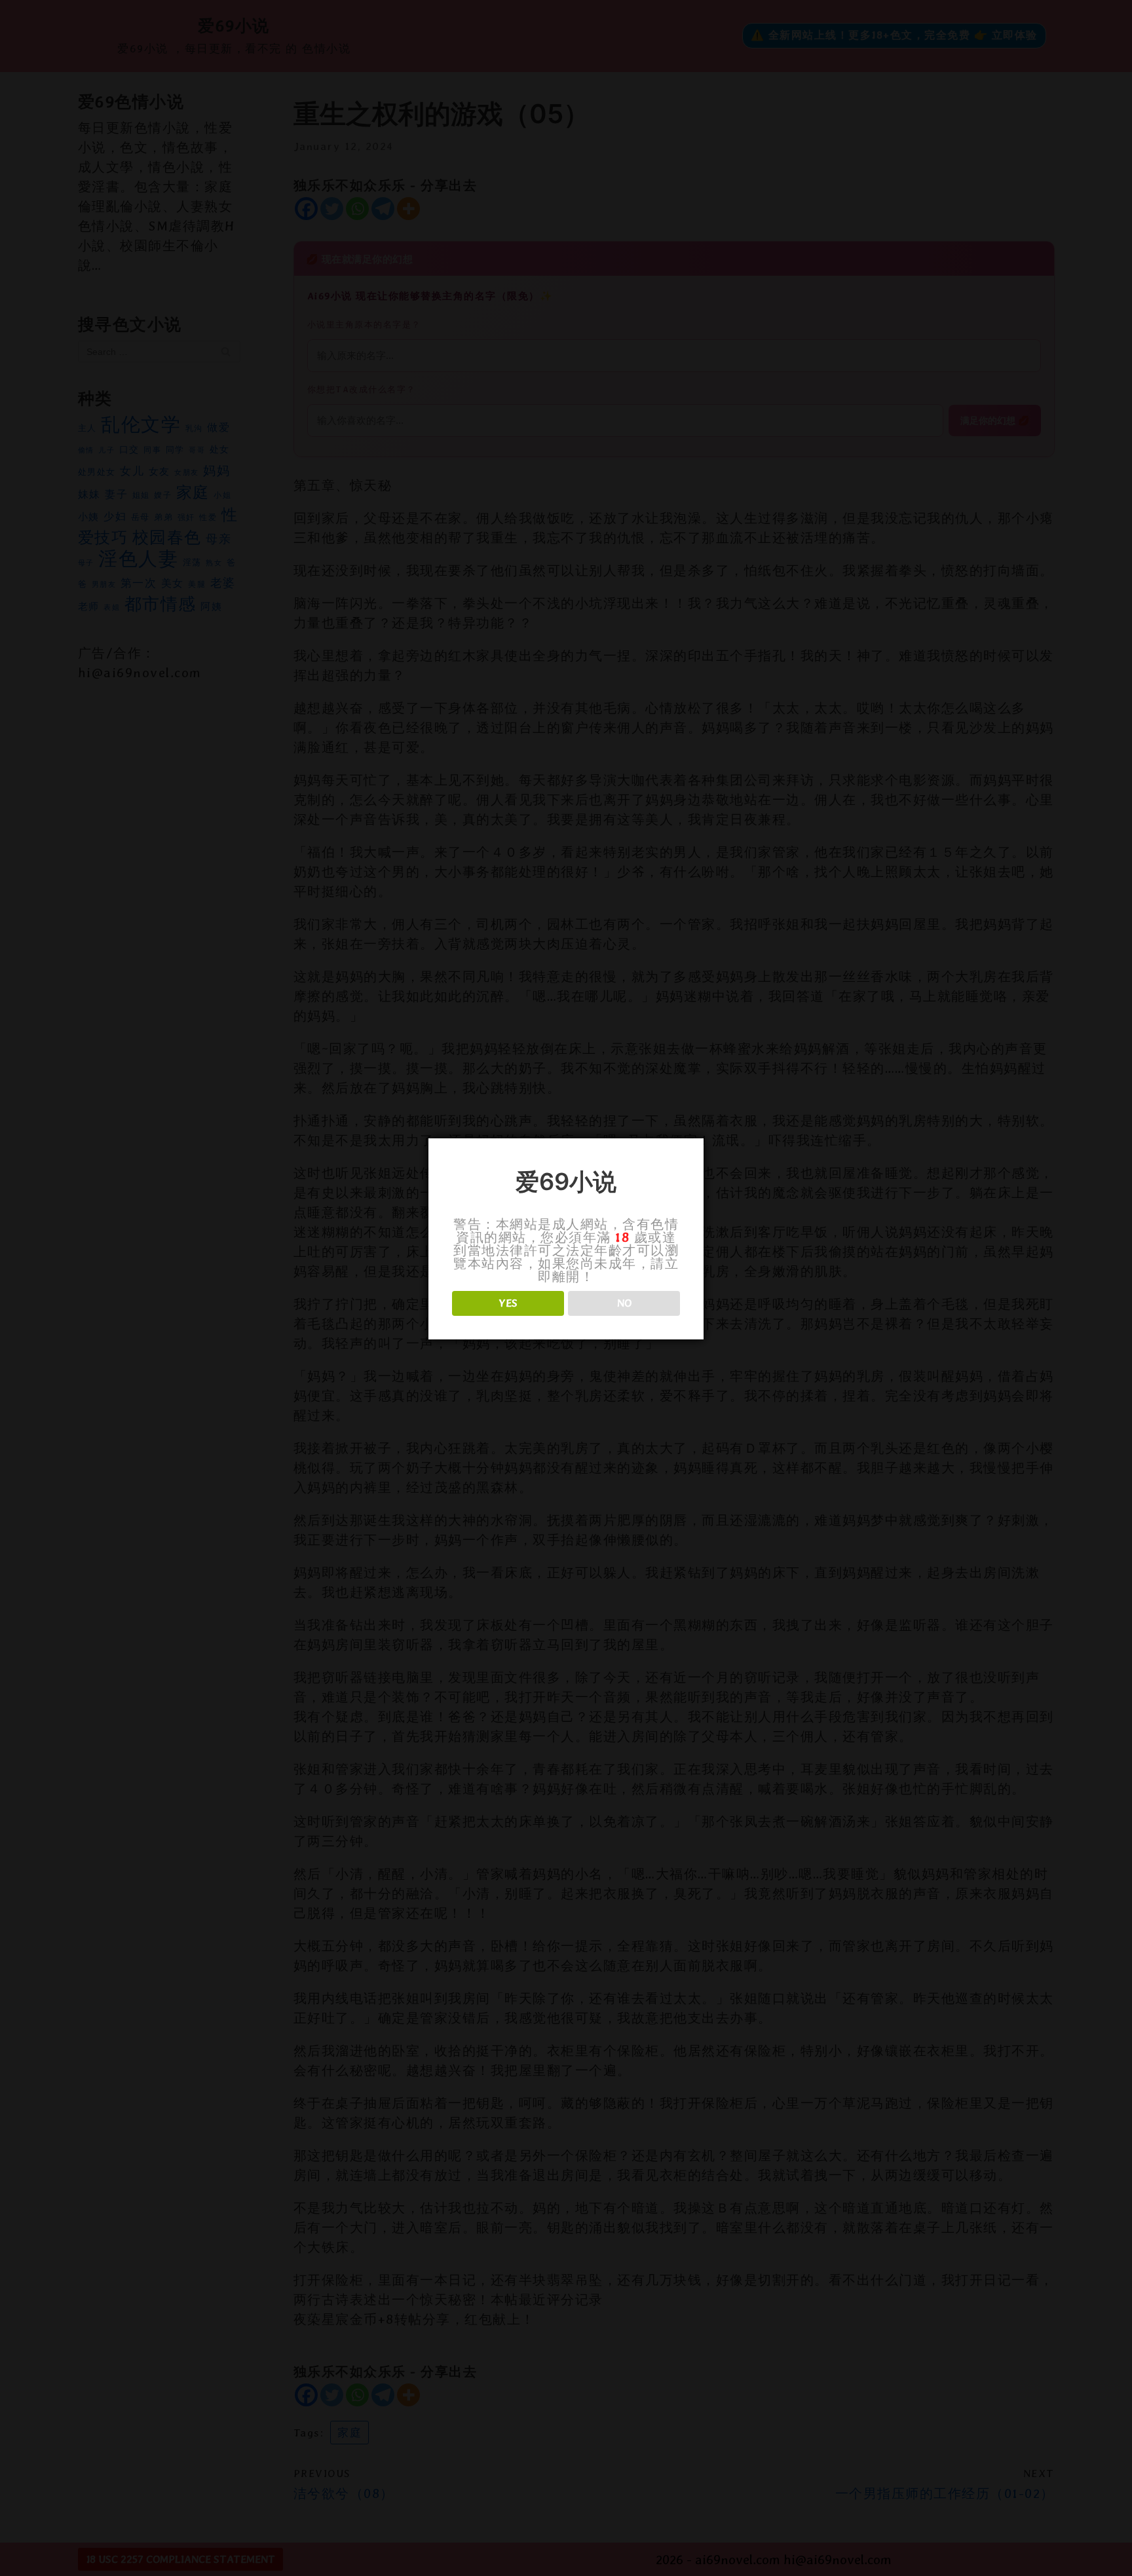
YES (508, 1303)
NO (624, 1303)
